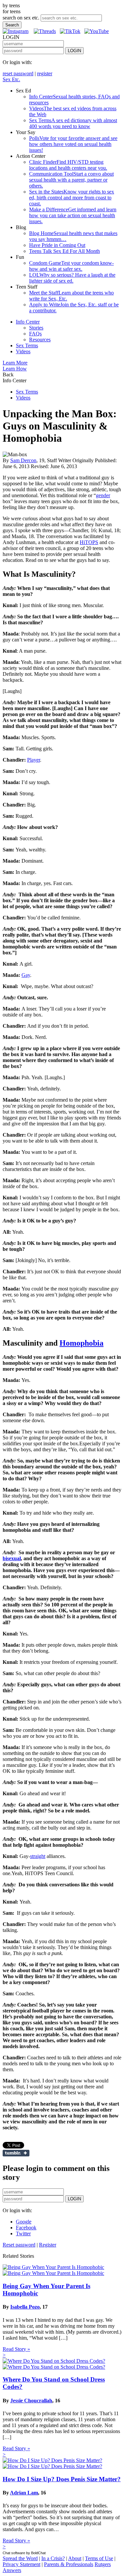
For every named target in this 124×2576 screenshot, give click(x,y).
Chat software (14, 2553)
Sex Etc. (11, 79)
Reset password (19, 2245)
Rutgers (103, 2564)
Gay (26, 975)
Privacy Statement (21, 2564)
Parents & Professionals (69, 2564)
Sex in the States (72, 198)
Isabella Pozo (25, 2307)
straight (38, 1856)
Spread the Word (20, 2558)
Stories (36, 328)
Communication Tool (71, 180)
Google (24, 2222)
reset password (18, 73)
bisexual (12, 1558)
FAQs (35, 334)
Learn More (15, 363)
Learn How (15, 369)
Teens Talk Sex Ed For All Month (64, 251)
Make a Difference (73, 215)
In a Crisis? (53, 2558)
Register (48, 2245)
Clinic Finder (68, 165)
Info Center (28, 322)
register (45, 73)
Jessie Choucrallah (31, 2401)
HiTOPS (89, 542)
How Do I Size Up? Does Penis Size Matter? (62, 2479)
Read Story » (16, 2349)
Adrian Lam (24, 2493)
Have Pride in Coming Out (57, 245)
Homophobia (82, 1343)
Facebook (26, 2228)
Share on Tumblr (16, 2153)
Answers (12, 2570)
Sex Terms (73, 123)
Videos (23, 351)
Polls (73, 144)
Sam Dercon (23, 460)
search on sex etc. (21, 18)
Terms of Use (99, 2558)
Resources (40, 340)
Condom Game (71, 266)
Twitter (23, 2233)
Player (34, 760)
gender (103, 495)
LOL (72, 278)
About (75, 2558)
